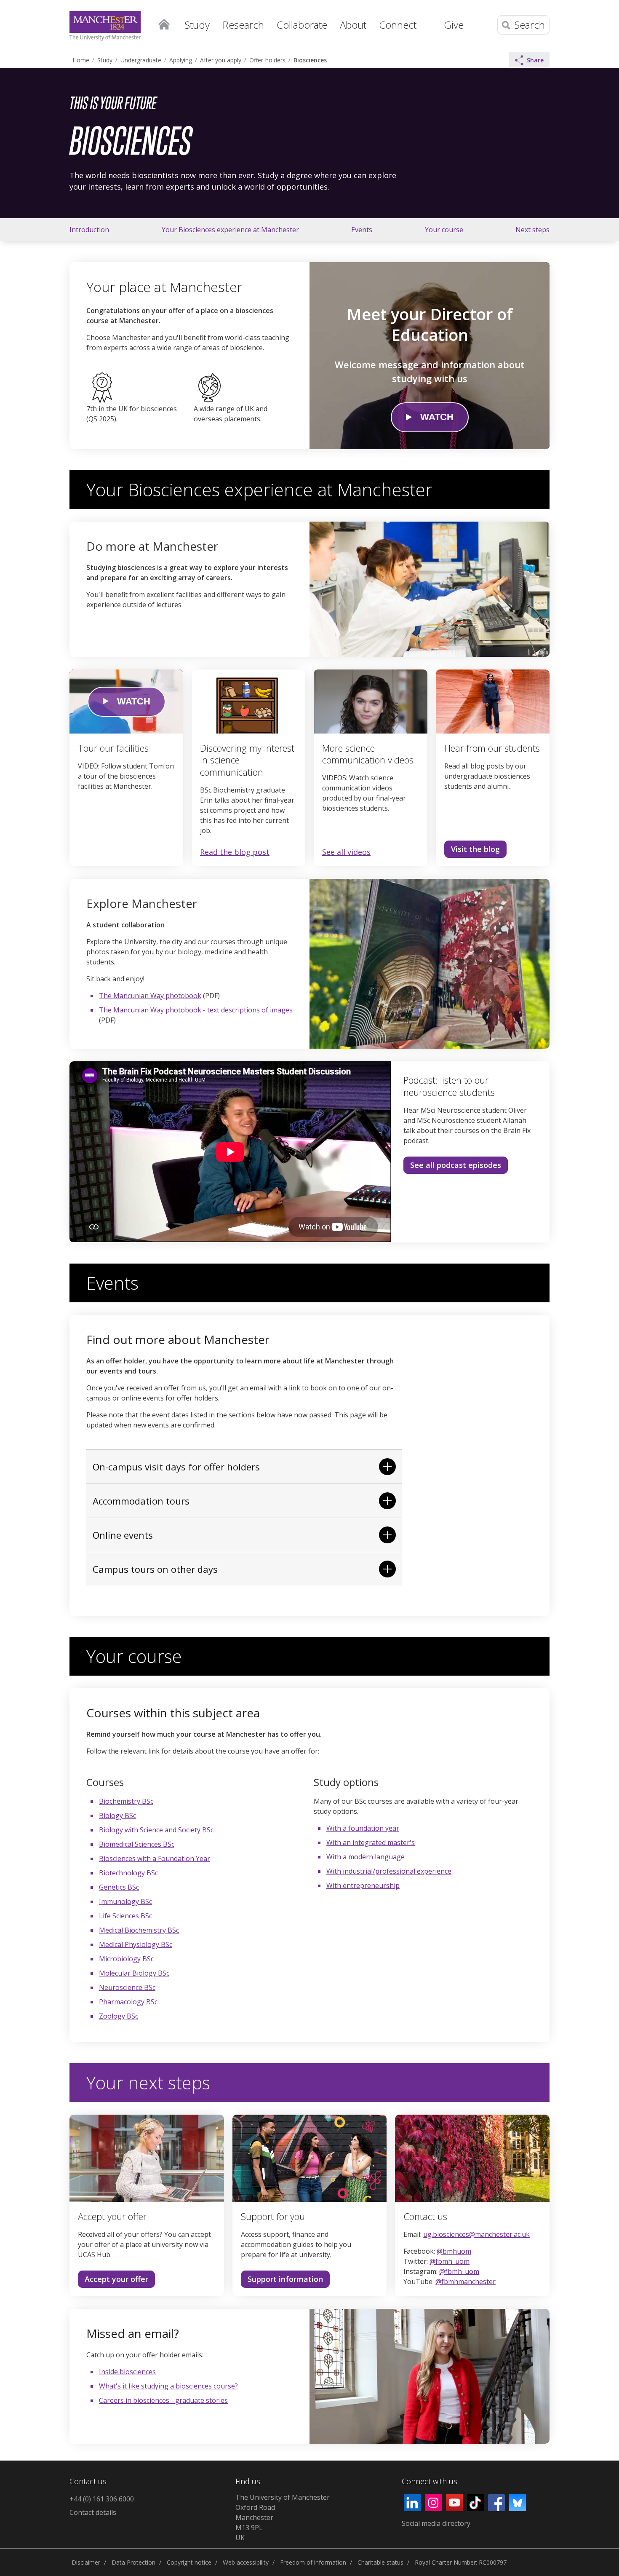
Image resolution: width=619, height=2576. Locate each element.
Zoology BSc (119, 2016)
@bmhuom (454, 2251)
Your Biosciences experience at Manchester (230, 230)
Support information (282, 2281)
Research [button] (243, 25)
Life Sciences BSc (125, 1916)
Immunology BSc (125, 1901)
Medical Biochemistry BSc (139, 1930)
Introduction (89, 230)
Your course (444, 230)
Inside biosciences (127, 2372)
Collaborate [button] (302, 25)
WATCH (437, 417)
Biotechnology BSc (128, 1873)
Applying (181, 60)
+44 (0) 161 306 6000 (102, 2499)
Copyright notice (189, 2562)
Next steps (532, 230)
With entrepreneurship (363, 1885)
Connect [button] (398, 25)
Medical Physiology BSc (136, 1944)
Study (105, 60)
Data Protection (133, 2562)
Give (454, 25)
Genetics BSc (119, 1887)
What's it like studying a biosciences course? (168, 2386)
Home (164, 24)
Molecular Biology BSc (134, 1973)
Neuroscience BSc (127, 1987)
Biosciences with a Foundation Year (155, 1858)
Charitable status (380, 2562)
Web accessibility (246, 2562)
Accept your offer (116, 2279)
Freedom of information (313, 2562)
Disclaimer (86, 2562)
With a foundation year (363, 1828)
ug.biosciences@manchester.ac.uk (476, 2234)
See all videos (346, 852)
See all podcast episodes (456, 1165)
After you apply (221, 60)
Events (362, 230)
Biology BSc (117, 1816)
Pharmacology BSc (128, 2002)
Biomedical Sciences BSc (137, 1844)
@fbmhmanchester (466, 2281)
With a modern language (366, 1857)
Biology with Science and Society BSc (156, 1830)
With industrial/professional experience (389, 1871)
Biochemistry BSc (126, 1801)
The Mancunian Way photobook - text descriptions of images (196, 1010)
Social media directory (436, 2523)
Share (535, 60)
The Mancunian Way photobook (150, 996)
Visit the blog (475, 849)
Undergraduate (141, 60)
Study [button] (197, 25)
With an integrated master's (371, 1842)
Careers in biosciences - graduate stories (163, 2400)
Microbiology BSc (126, 1959)
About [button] (353, 25)
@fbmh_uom (450, 2261)
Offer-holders (267, 60)
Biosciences (310, 60)
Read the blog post (235, 852)
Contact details (93, 2512)
